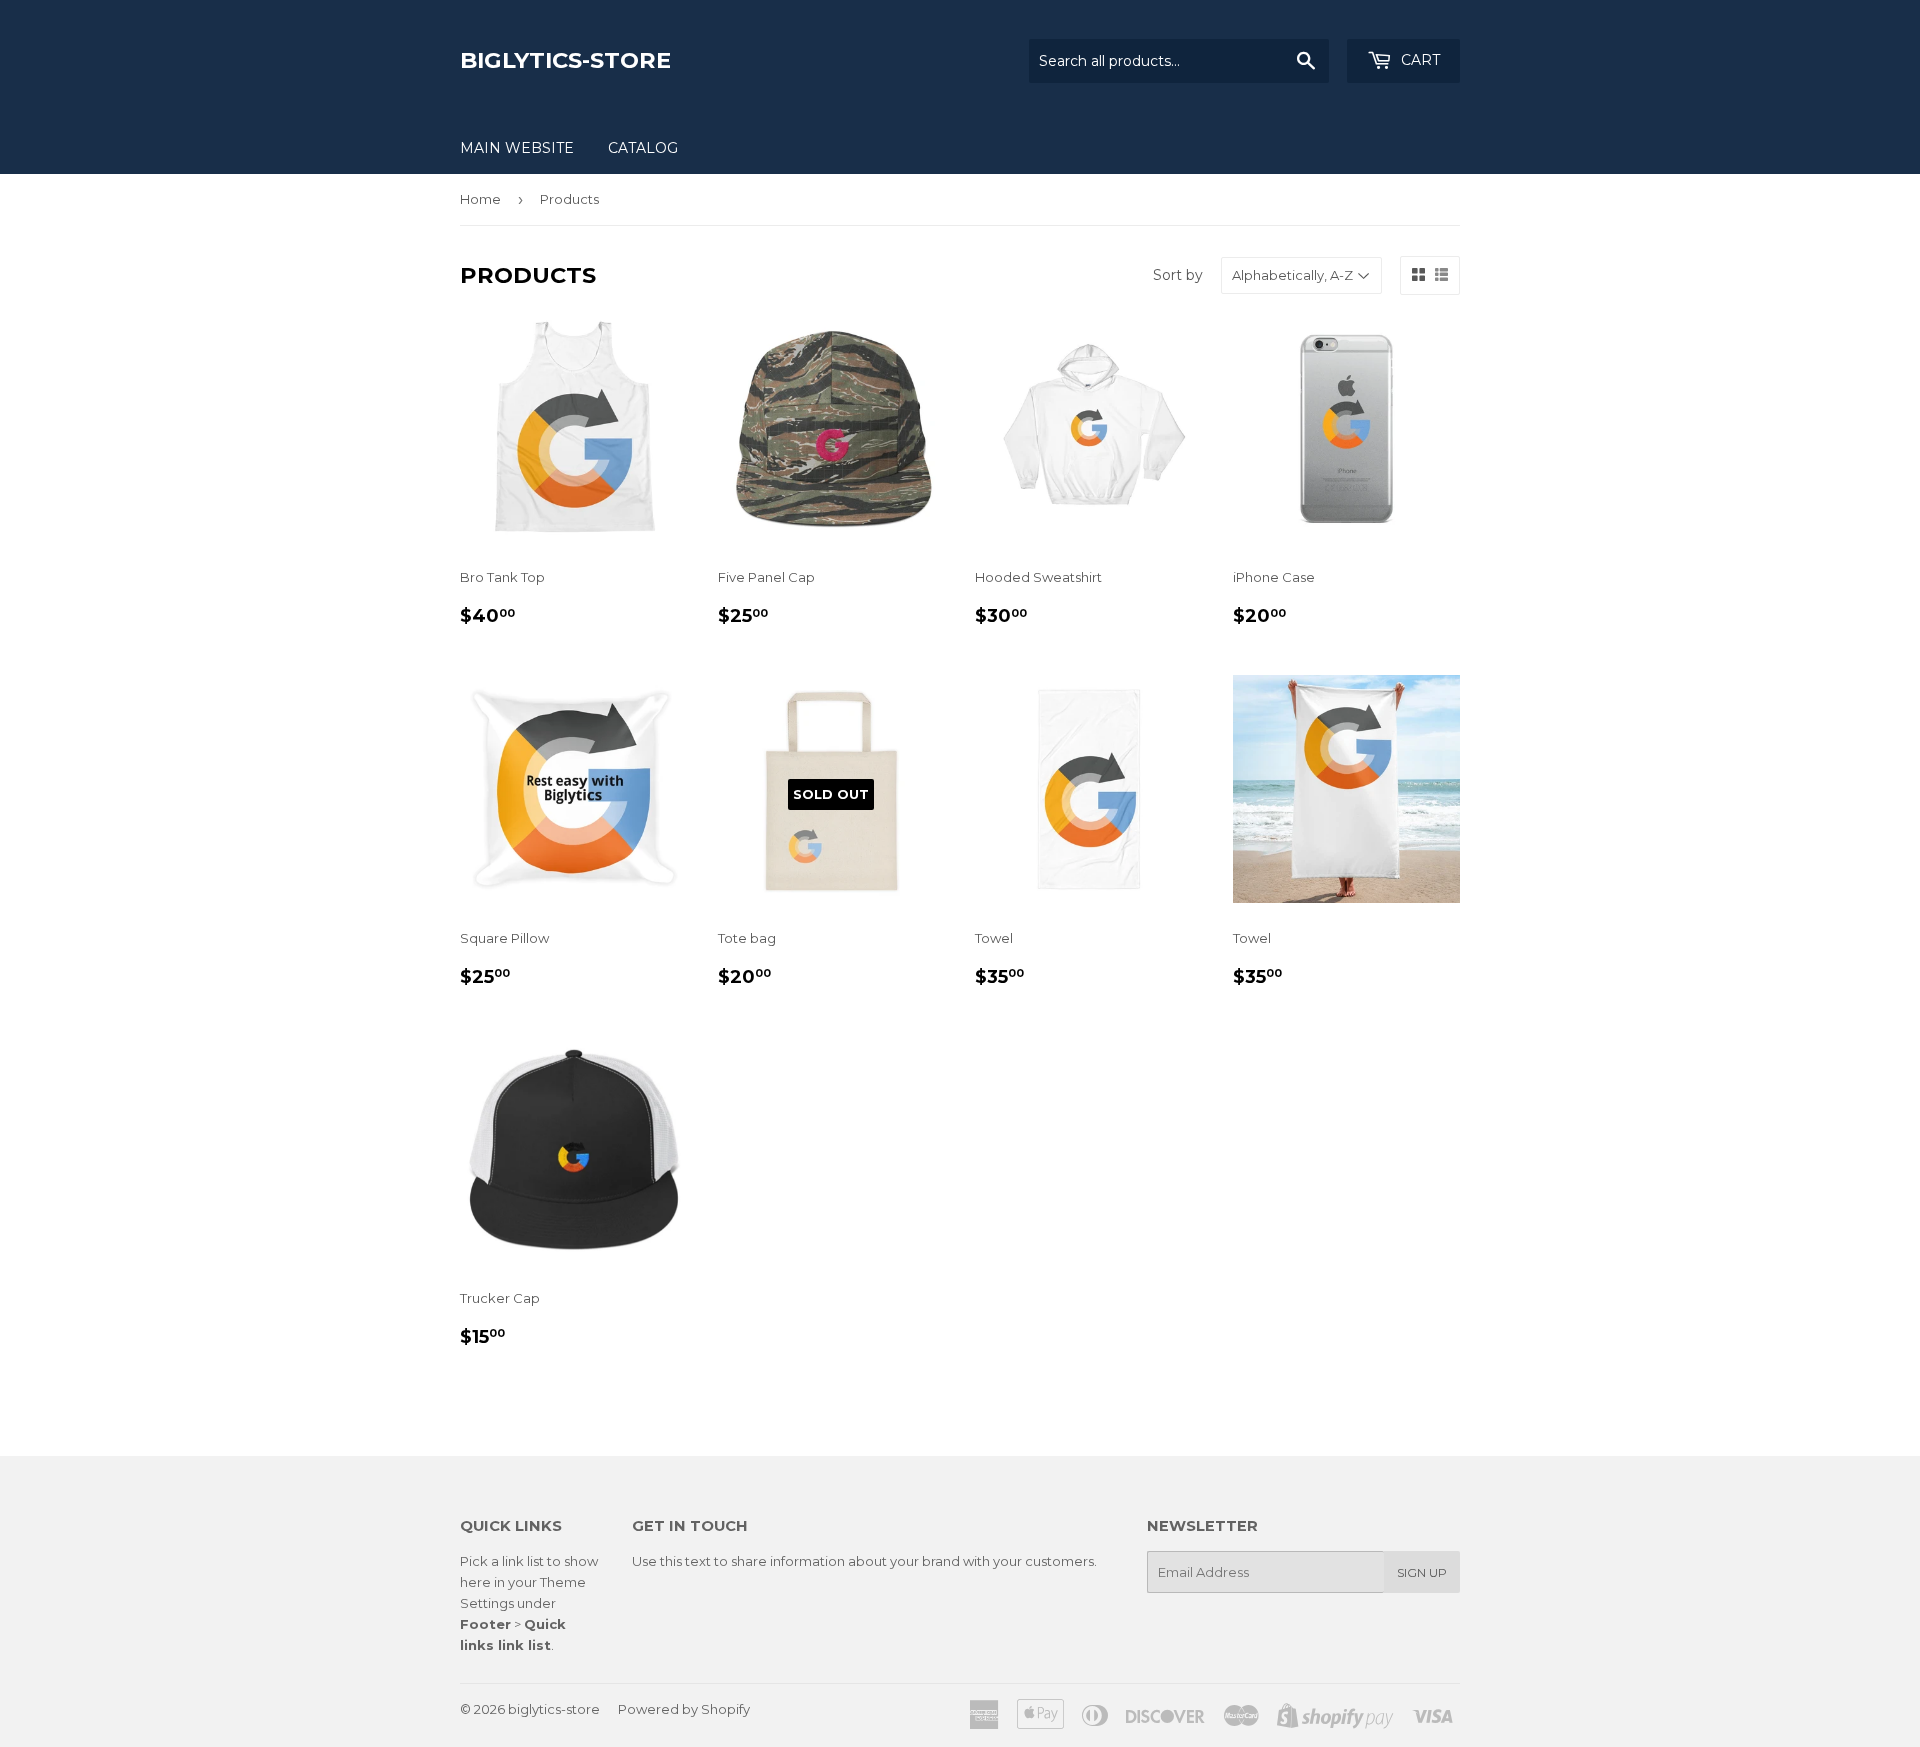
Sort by (1178, 275)
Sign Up (1422, 1572)
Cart (1418, 60)
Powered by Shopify (684, 1709)
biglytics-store (565, 60)
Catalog (643, 148)
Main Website (517, 148)
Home (480, 199)
